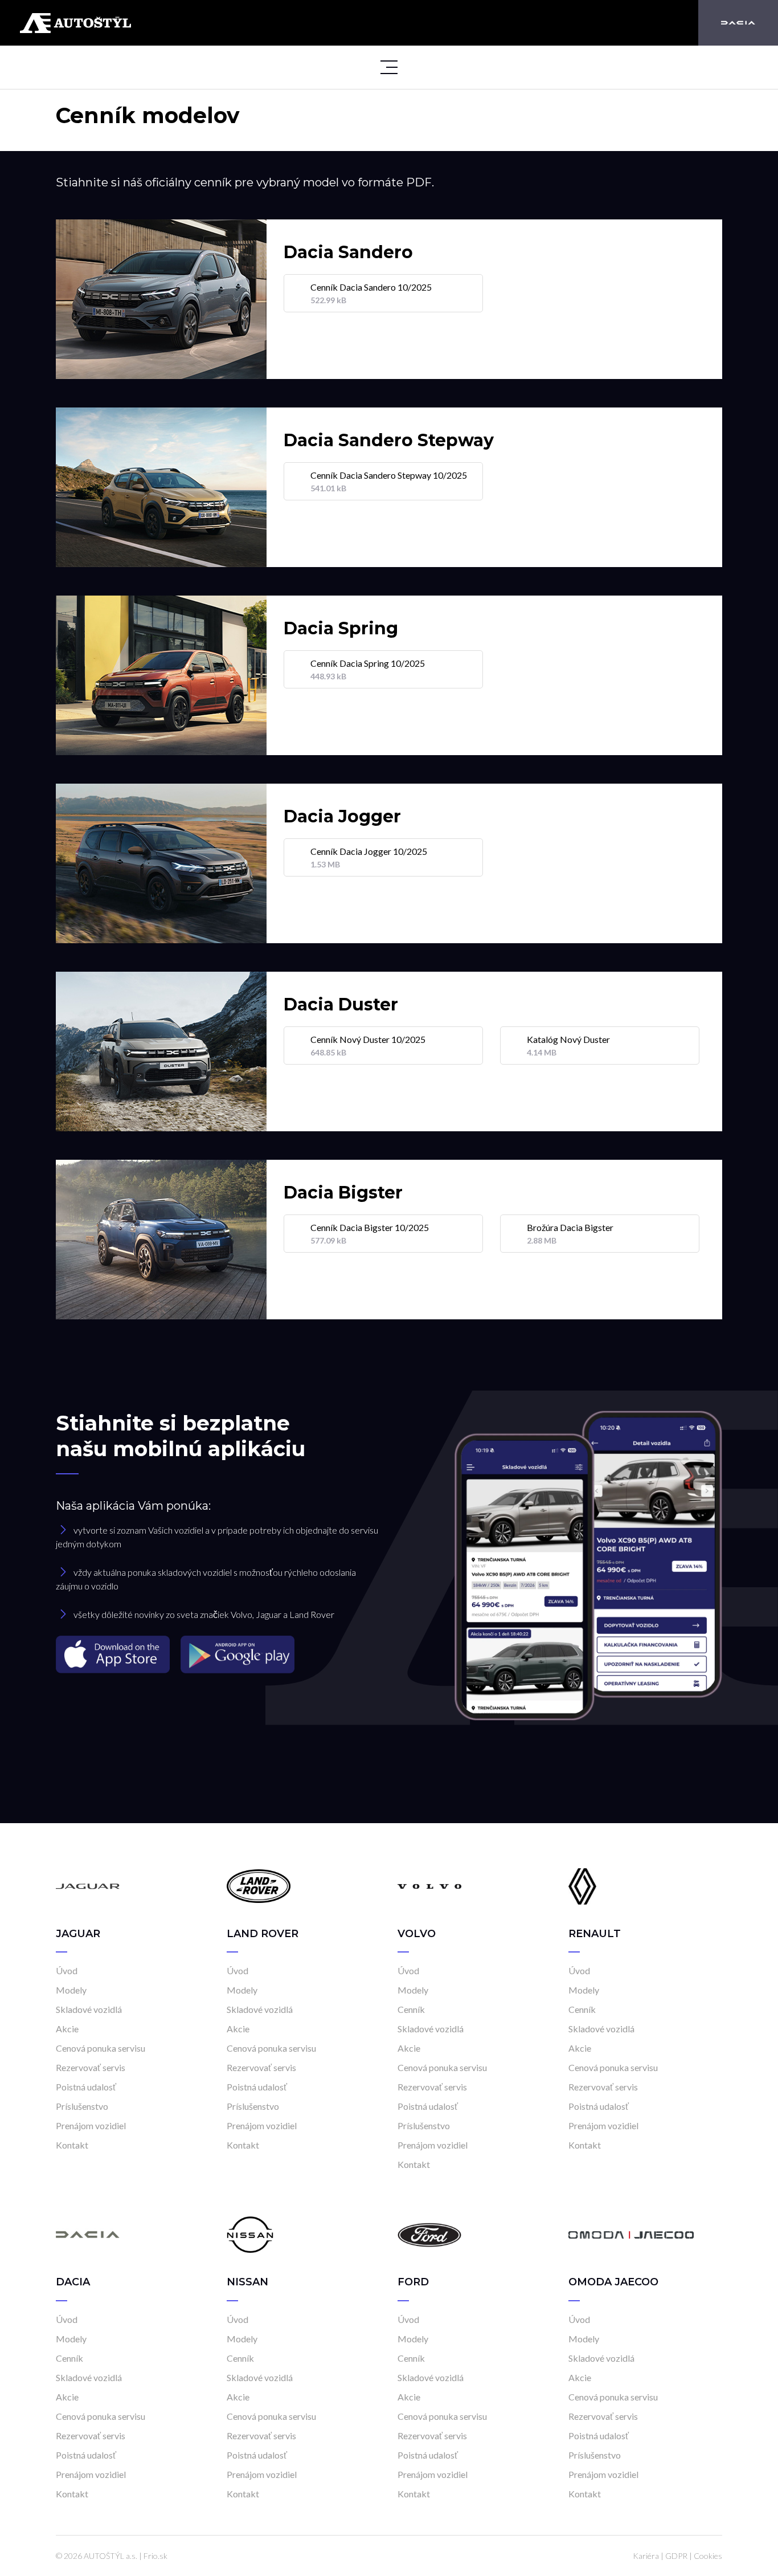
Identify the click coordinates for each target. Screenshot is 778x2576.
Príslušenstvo (82, 2106)
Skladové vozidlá (89, 2009)
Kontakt (72, 2145)
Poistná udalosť (86, 2087)
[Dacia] (738, 23)
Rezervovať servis (91, 2067)
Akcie (67, 2029)
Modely (71, 1990)
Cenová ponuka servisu (101, 2048)
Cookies (708, 2556)
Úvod (67, 1970)
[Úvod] (88, 1886)
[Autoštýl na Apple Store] (114, 1654)
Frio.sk (155, 2556)
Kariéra (646, 2556)
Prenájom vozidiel (91, 2125)
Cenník (411, 2009)
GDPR (676, 2556)
